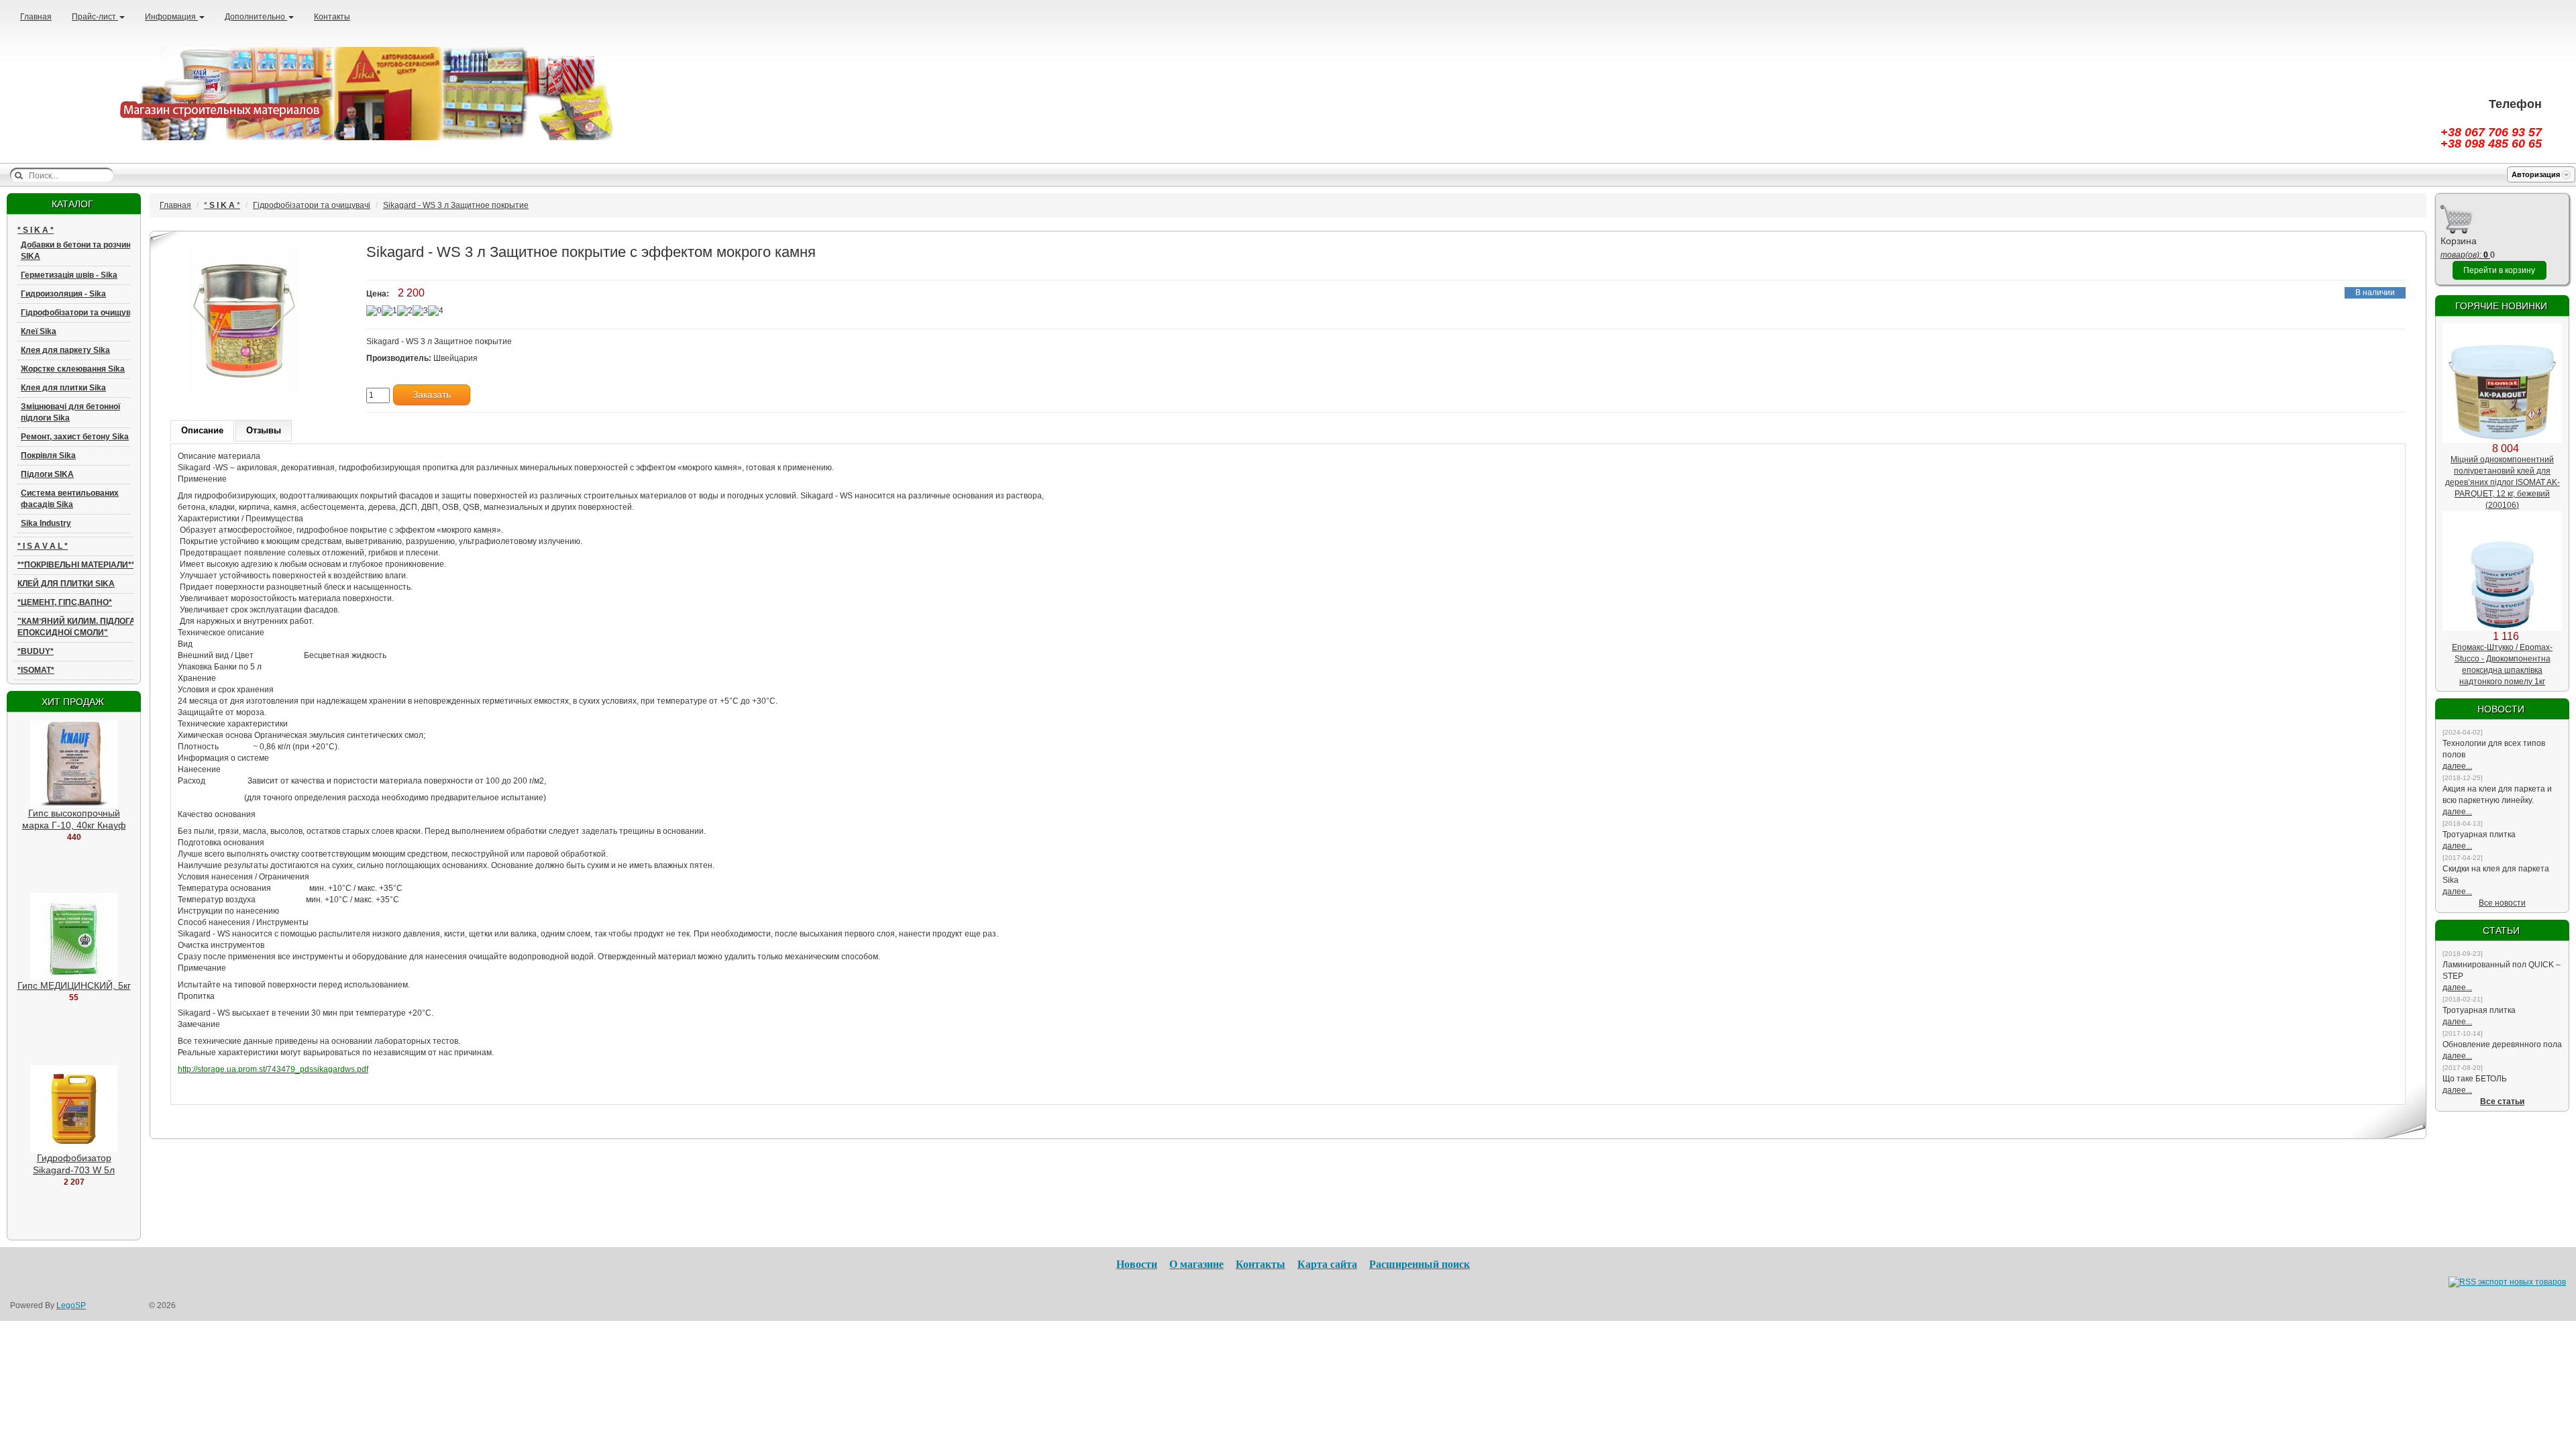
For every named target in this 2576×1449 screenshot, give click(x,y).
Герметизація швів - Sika (69, 275)
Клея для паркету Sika (65, 350)
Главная (36, 17)
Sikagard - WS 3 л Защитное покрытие (456, 205)
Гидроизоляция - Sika (63, 294)
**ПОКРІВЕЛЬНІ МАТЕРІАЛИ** (76, 565)
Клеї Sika (39, 331)
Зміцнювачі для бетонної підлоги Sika (70, 412)
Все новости (2502, 903)
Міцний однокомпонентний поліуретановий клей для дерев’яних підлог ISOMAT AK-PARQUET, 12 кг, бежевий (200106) (2503, 482)
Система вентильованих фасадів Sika (70, 499)
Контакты (332, 17)
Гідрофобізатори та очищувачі (82, 313)
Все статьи (2502, 1102)
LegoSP (71, 1305)
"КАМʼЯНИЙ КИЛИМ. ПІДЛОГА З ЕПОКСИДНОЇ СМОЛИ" (80, 627)
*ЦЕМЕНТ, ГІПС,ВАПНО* (65, 602)
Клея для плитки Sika (63, 388)
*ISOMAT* (36, 670)
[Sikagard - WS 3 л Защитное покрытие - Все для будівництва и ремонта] (353, 93)
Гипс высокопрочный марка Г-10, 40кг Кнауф (74, 819)
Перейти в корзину (2499, 270)
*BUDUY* (36, 651)
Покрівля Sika (48, 455)
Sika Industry (46, 523)
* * (36, 230)
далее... (2457, 766)
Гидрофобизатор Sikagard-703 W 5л (74, 1164)
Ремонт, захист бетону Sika (75, 437)
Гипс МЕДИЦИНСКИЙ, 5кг (74, 985)
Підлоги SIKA (47, 474)
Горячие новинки (2501, 306)
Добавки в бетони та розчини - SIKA (80, 251)
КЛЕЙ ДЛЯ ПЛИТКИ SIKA (66, 584)
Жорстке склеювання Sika (73, 369)
